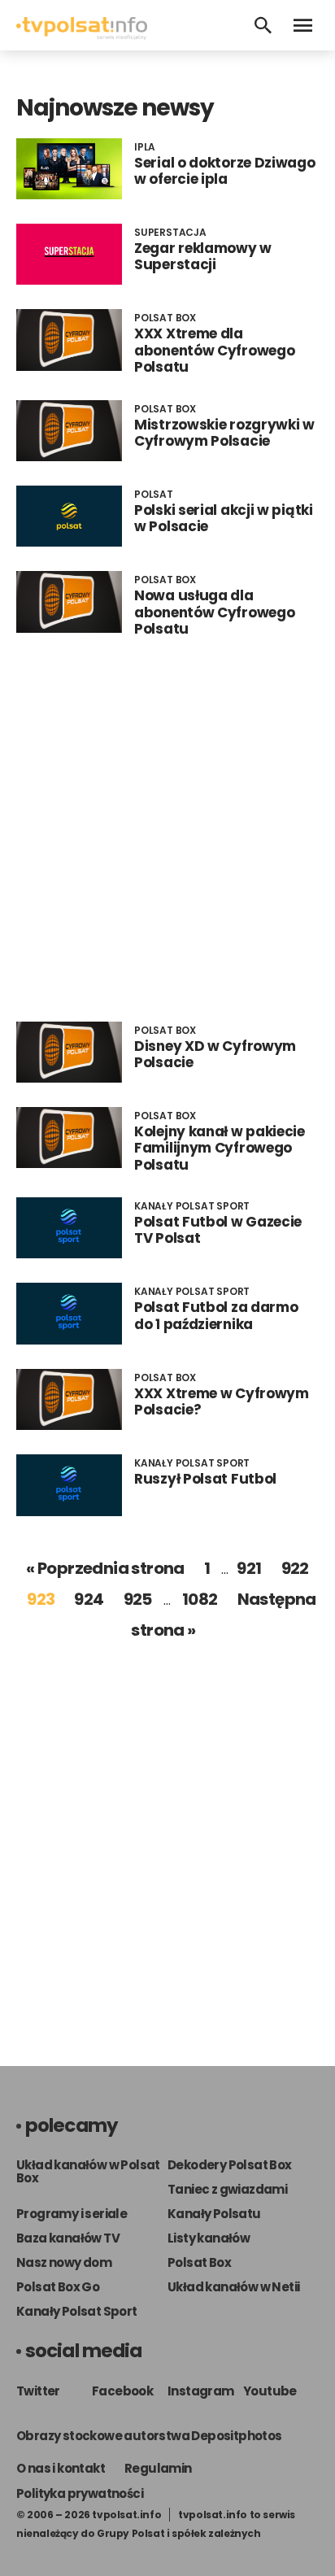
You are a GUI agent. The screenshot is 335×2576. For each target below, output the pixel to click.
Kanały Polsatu (214, 2214)
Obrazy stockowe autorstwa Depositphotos (149, 2436)
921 (249, 1568)
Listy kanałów (209, 2238)
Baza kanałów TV (68, 2238)
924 (89, 1599)
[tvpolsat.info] (82, 35)
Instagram (201, 2391)
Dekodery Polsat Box (230, 2165)
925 (138, 1599)
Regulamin (158, 2468)
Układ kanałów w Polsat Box (88, 2171)
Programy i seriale (72, 2214)
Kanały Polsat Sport (77, 2311)
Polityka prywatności (80, 2493)
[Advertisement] (167, 830)
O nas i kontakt (61, 2468)
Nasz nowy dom (64, 2262)
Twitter (38, 2391)
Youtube (270, 2391)
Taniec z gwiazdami (227, 2189)
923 (41, 1599)
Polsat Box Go (58, 2287)
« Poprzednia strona (105, 1568)
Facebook (122, 2391)
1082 (200, 1599)
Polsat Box (199, 2262)
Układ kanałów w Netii (233, 2287)
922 (295, 1568)
